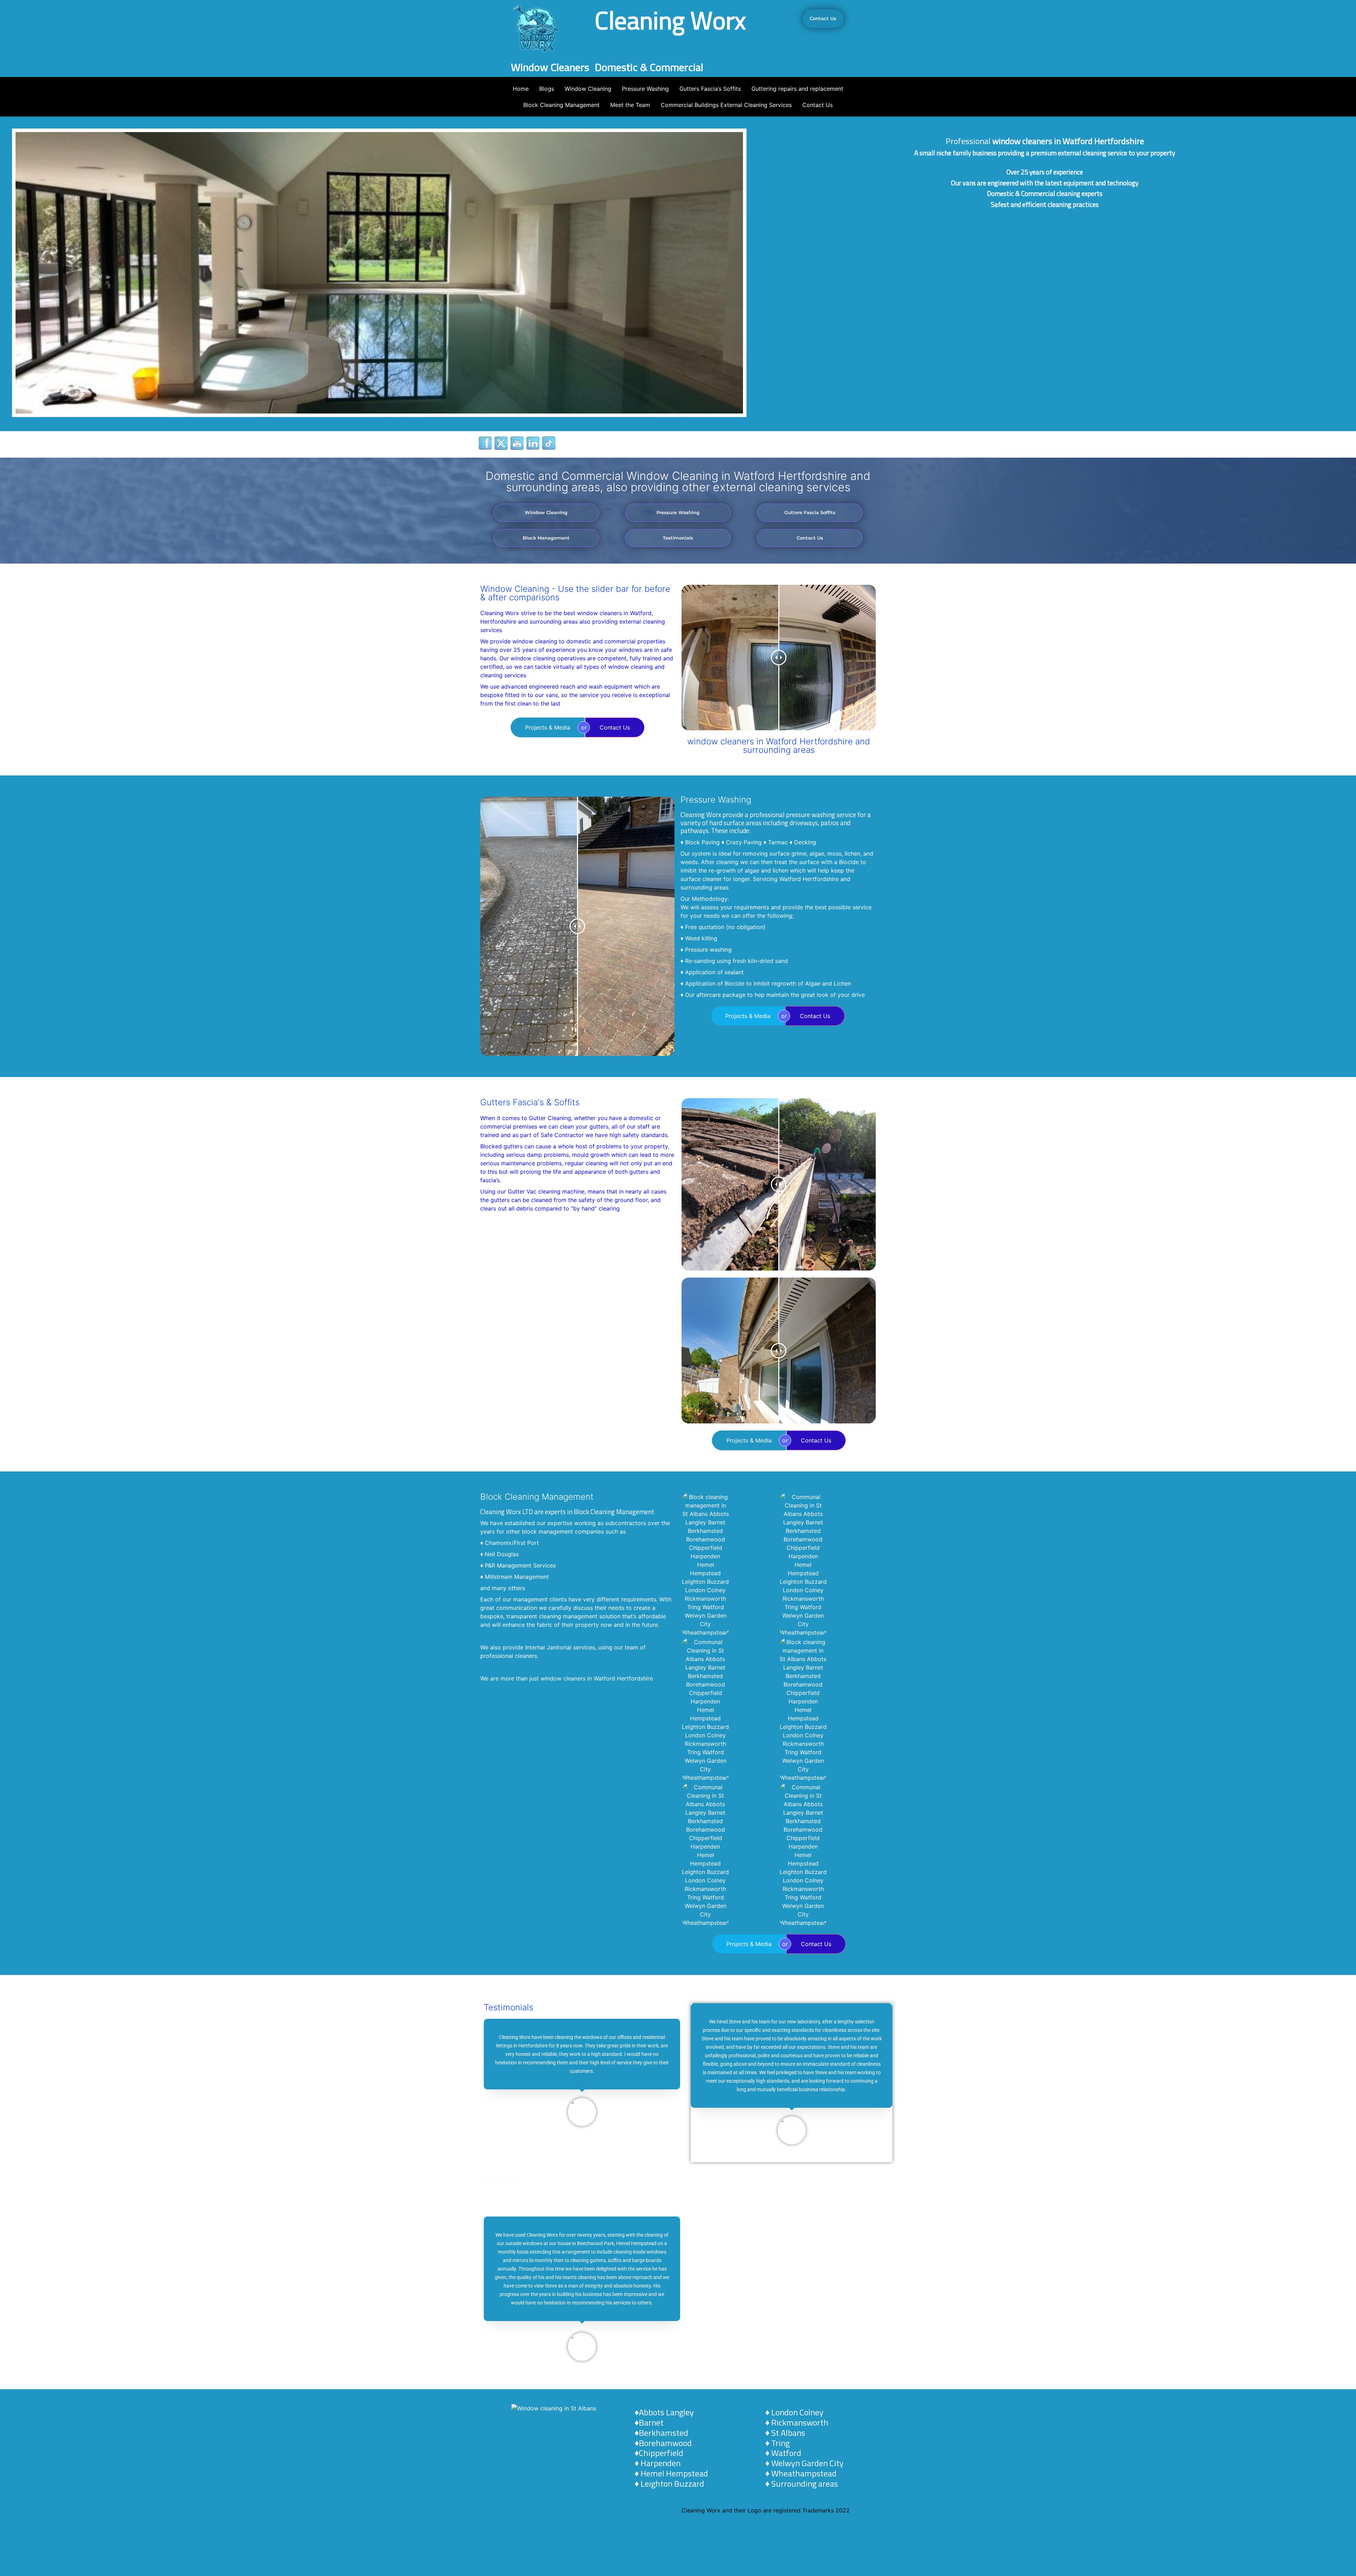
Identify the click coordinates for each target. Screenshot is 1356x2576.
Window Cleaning (588, 89)
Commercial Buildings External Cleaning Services (726, 105)
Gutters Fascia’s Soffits (710, 89)
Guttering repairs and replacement (797, 89)
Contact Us (817, 105)
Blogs (547, 89)
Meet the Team (630, 105)
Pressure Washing (645, 89)
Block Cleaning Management (561, 105)
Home (521, 89)
